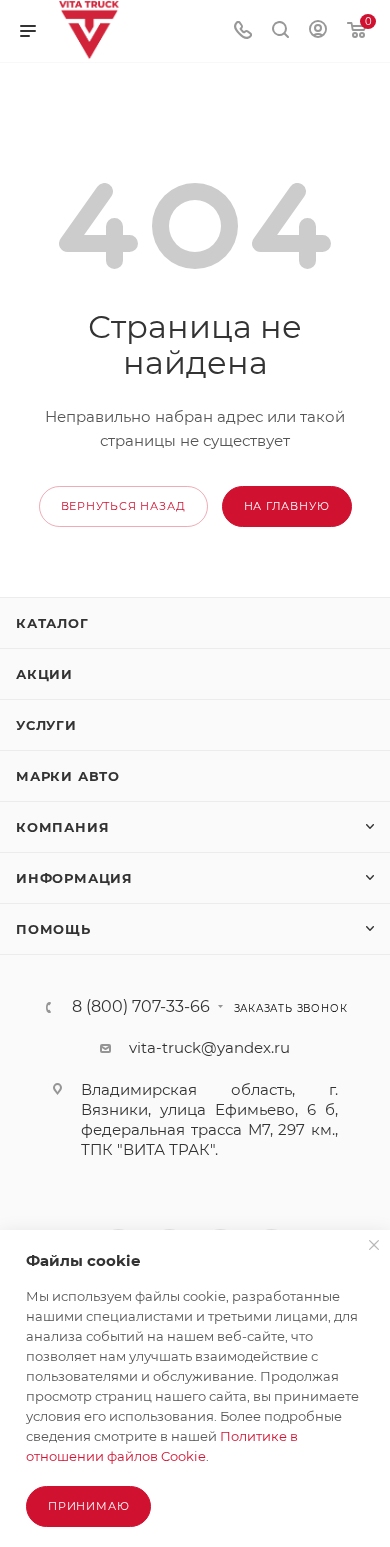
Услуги (46, 725)
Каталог (52, 623)
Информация (74, 878)
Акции (44, 674)
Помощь (53, 929)
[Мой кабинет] (318, 31)
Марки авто (68, 776)
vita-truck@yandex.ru (209, 1047)
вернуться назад (123, 506)
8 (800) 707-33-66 (141, 1007)
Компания (62, 827)
